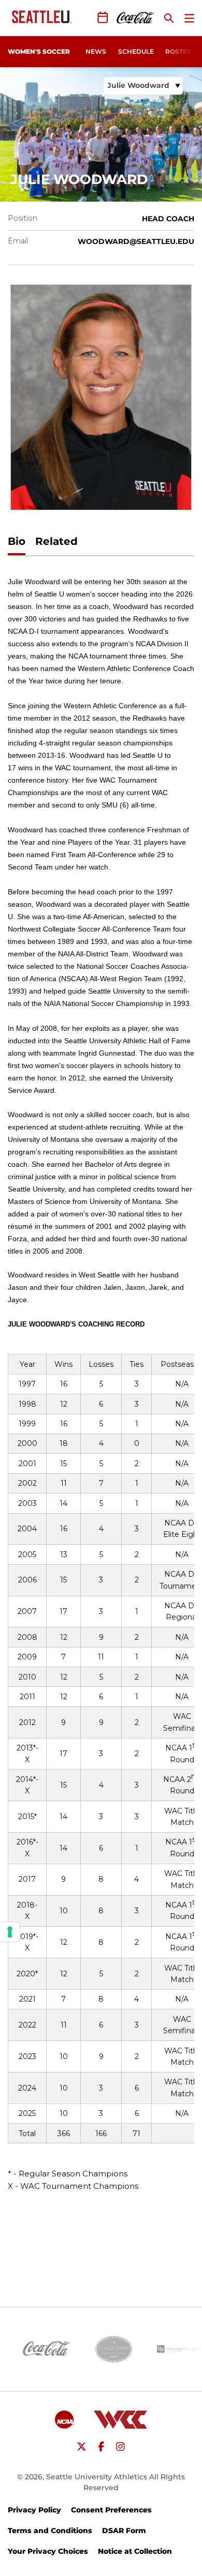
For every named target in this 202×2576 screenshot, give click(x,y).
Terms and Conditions (50, 2531)
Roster (178, 51)
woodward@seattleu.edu (136, 241)
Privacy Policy (34, 2510)
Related (56, 541)
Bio (17, 541)
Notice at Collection (135, 2551)
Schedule (136, 51)
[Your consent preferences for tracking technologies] (10, 1932)
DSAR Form (124, 2531)
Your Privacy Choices (48, 2551)
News (96, 51)
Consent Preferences (111, 2510)
